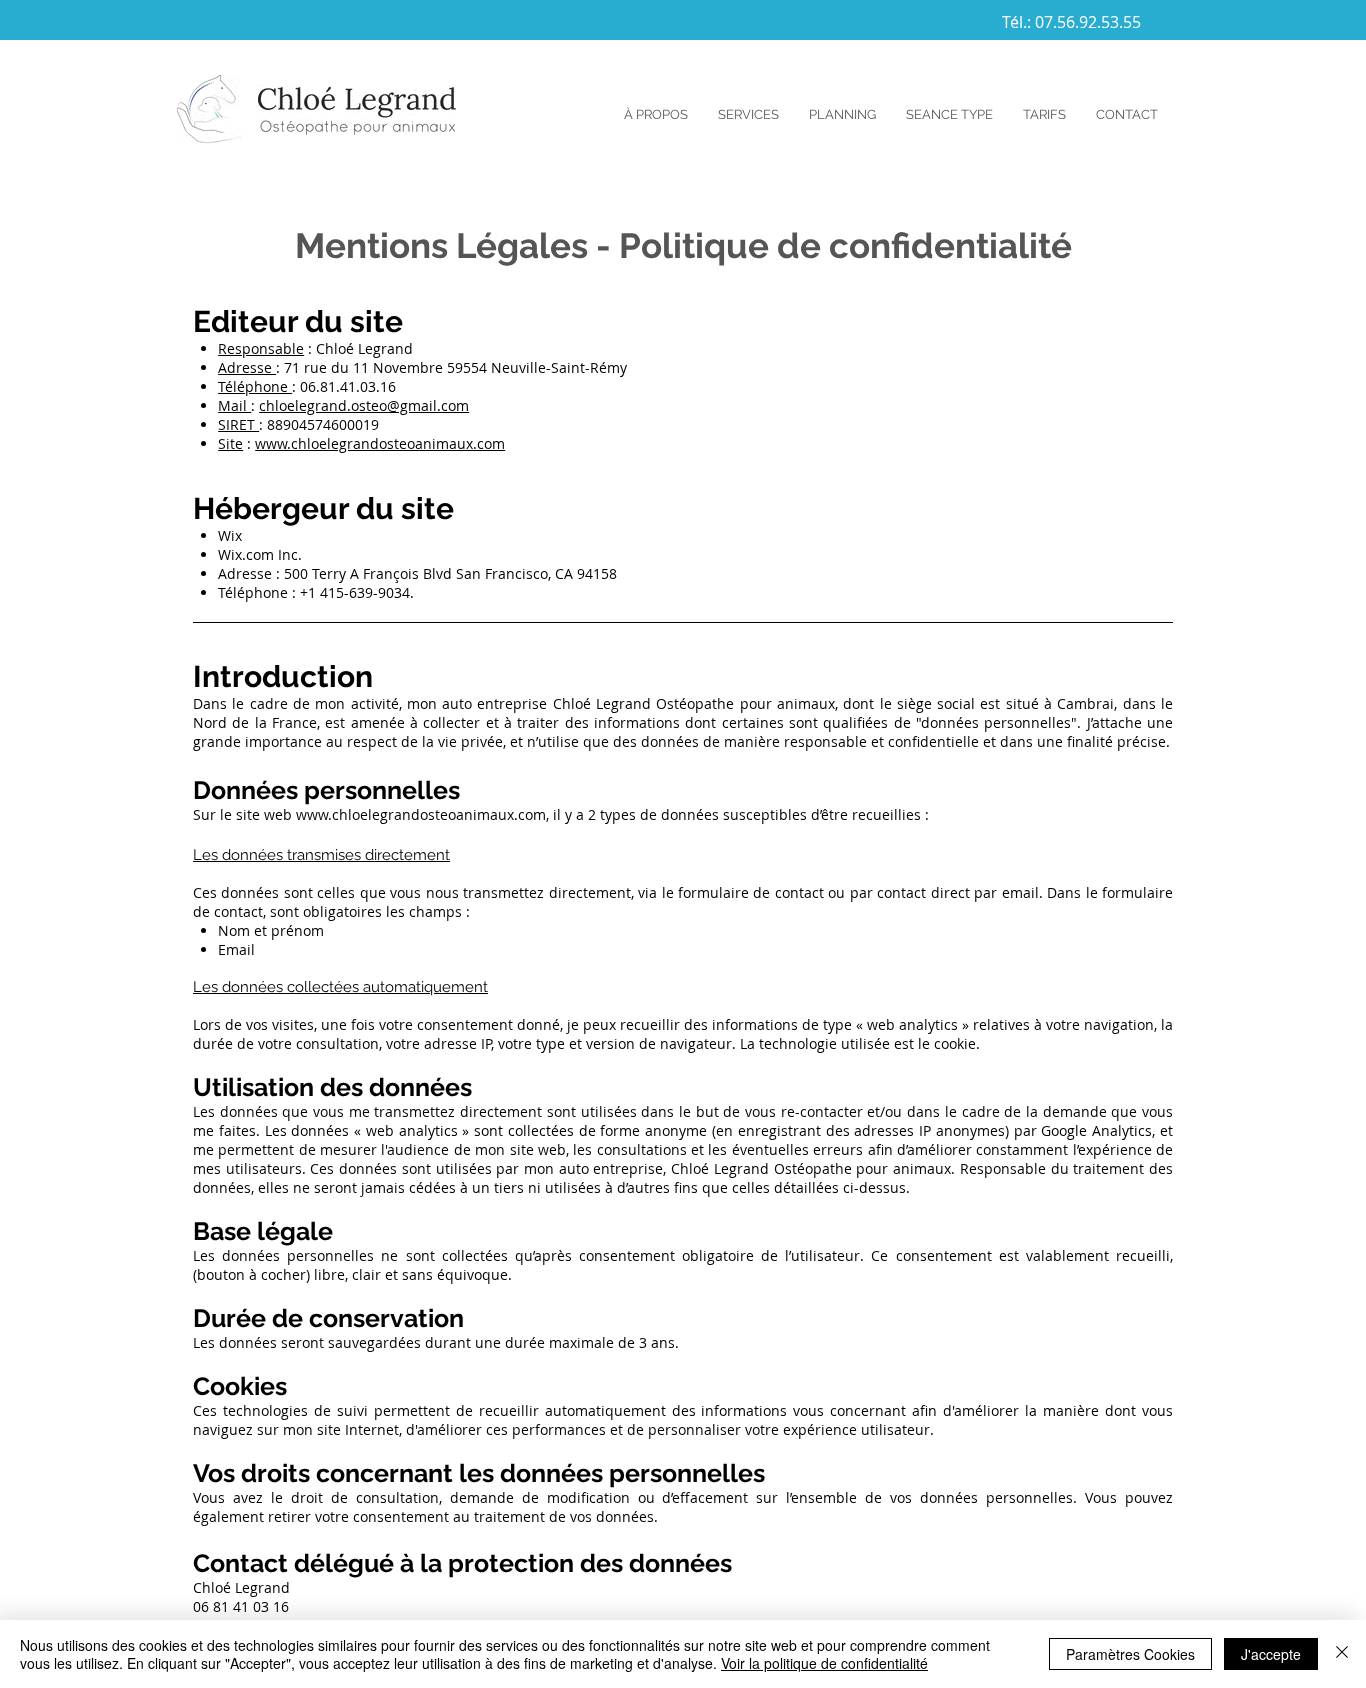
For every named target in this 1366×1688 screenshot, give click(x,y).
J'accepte (1271, 1654)
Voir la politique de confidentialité (824, 1663)
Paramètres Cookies (1130, 1654)
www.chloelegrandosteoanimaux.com (380, 443)
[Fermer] (1342, 1654)
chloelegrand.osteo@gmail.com (364, 405)
